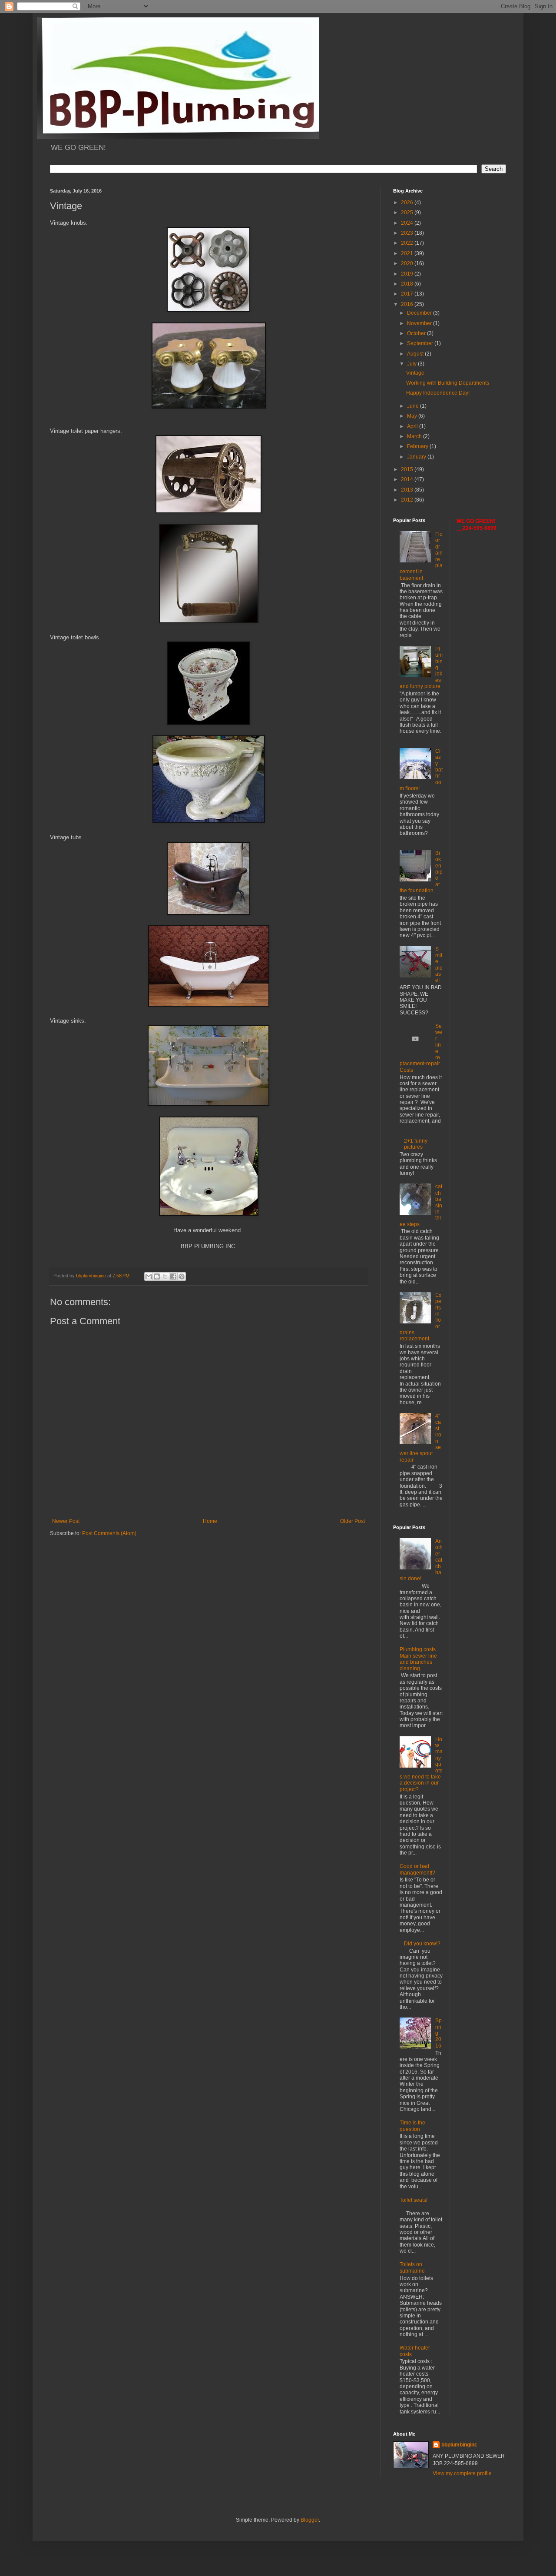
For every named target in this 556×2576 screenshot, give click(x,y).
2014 (408, 479)
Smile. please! (439, 965)
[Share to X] (165, 1276)
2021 (408, 253)
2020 (408, 263)
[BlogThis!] (157, 1276)
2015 (408, 469)
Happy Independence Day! (438, 393)
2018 (408, 284)
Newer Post (66, 1521)
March (415, 436)
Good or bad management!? (417, 1869)
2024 (408, 223)
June (414, 406)
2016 (408, 304)
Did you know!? (422, 1944)
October (417, 333)
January (417, 457)
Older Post (352, 1521)
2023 (408, 233)
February (418, 446)
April (413, 426)
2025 (408, 213)
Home (210, 1521)
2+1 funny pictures (416, 1144)
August (416, 354)
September (421, 343)
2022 (408, 243)
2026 (408, 203)
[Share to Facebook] (173, 1276)
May (413, 416)
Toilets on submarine (412, 2267)
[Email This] (149, 1276)
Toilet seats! (414, 2200)
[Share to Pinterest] (182, 1276)
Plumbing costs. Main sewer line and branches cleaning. (418, 1659)
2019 (408, 274)
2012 (408, 500)
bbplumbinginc (459, 2445)
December (420, 313)
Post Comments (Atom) (109, 1533)
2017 (408, 294)
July (412, 364)
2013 (408, 490)
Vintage (415, 373)
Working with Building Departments (448, 383)
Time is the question (412, 2126)
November (420, 323)
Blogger (310, 2520)
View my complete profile (462, 2473)
